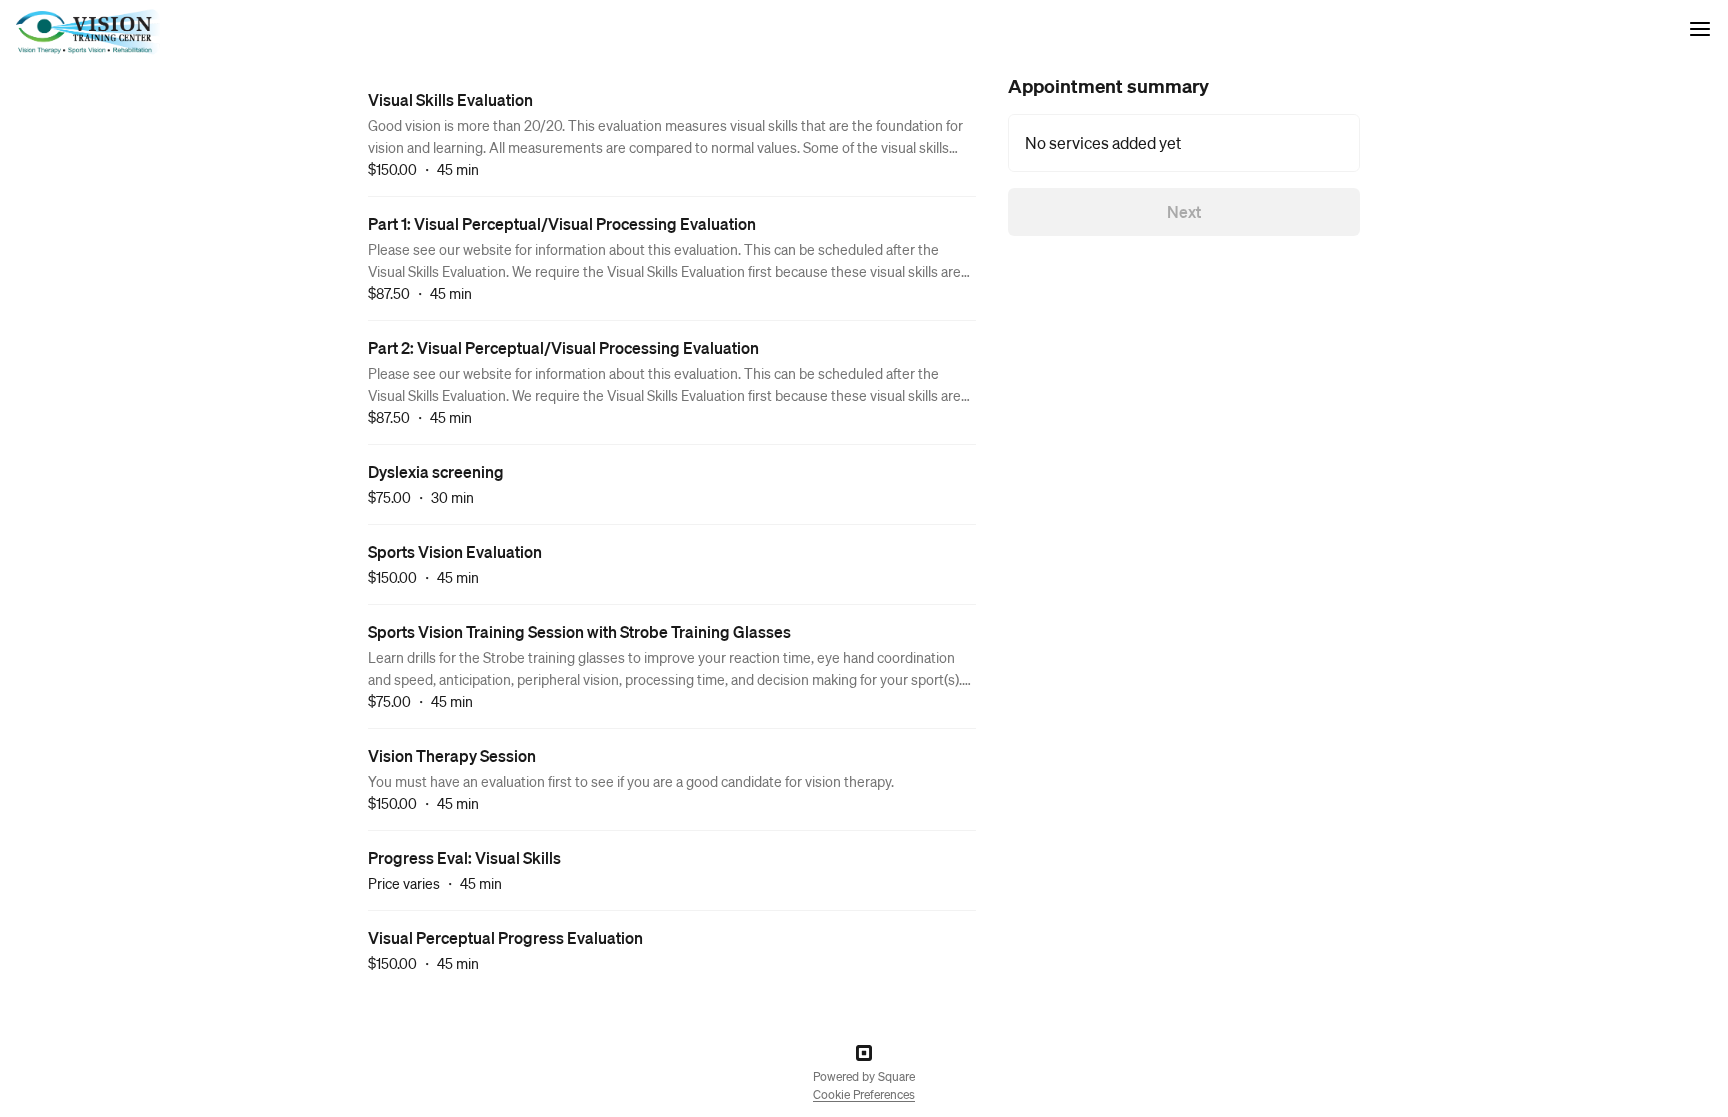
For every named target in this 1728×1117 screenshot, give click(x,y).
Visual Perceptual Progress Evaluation (505, 937)
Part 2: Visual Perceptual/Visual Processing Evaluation (563, 347)
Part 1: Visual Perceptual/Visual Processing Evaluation (562, 223)
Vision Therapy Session (452, 755)
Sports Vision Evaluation (455, 551)
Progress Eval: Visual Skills (464, 857)
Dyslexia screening (436, 471)
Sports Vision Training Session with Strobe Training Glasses (579, 631)
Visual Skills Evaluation (450, 99)
